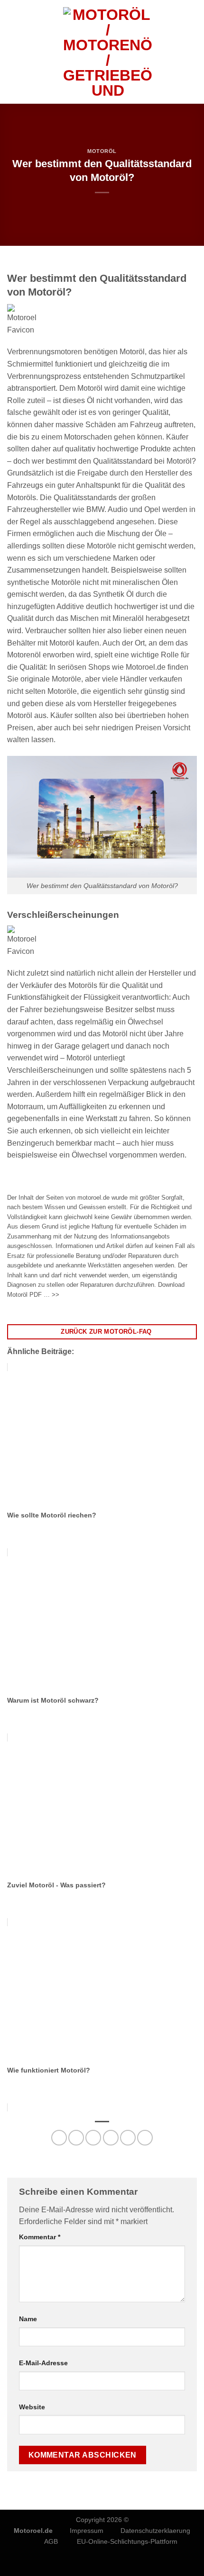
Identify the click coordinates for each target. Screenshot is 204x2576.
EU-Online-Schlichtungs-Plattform (127, 2541)
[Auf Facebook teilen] (76, 2138)
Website (32, 2407)
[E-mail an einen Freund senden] (111, 2138)
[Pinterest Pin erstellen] (128, 2138)
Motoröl (102, 151)
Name (28, 2319)
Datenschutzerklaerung (155, 2531)
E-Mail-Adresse (43, 2363)
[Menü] (13, 52)
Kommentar (40, 2237)
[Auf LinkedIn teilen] (145, 2138)
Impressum (87, 2531)
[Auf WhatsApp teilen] (59, 2138)
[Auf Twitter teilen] (93, 2138)
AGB (51, 2541)
